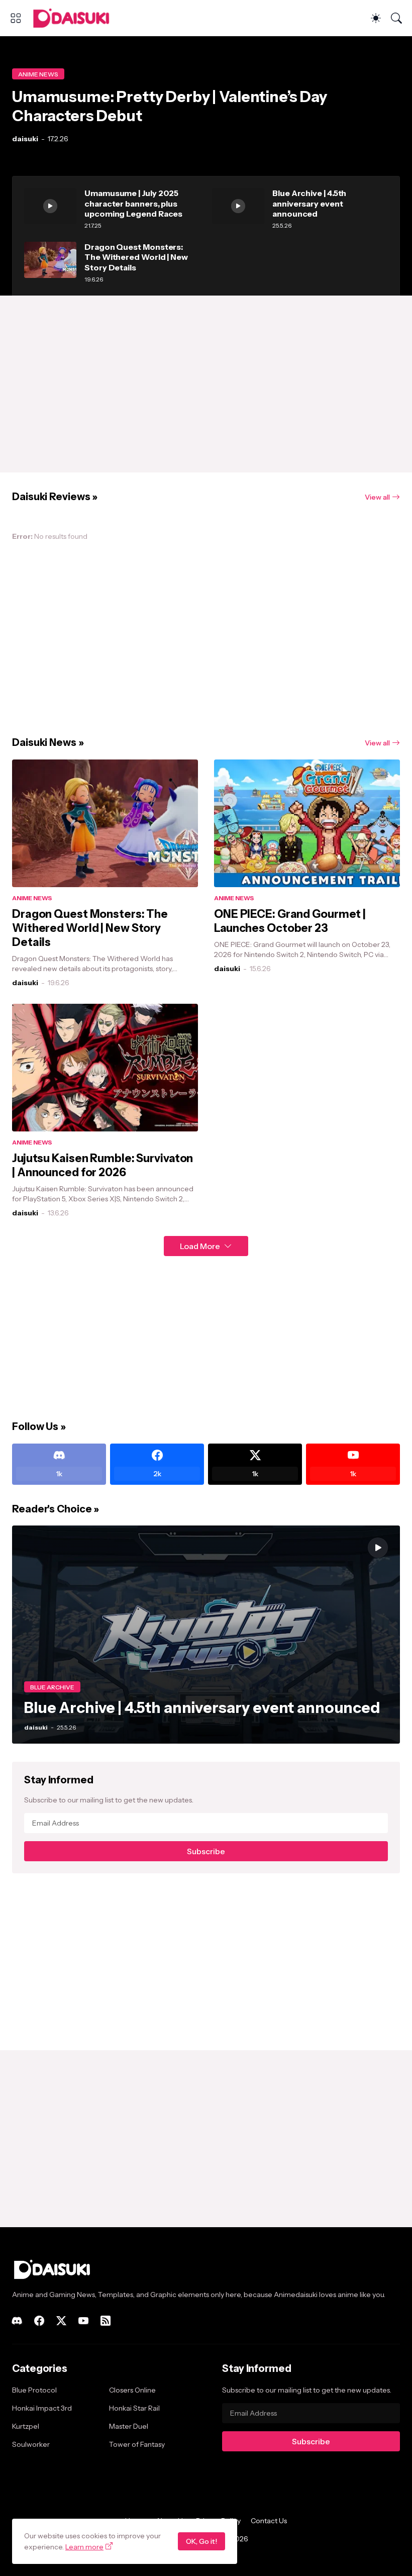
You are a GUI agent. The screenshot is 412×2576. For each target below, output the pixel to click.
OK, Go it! (201, 2541)
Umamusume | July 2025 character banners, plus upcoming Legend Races (133, 203)
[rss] (106, 2321)
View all (377, 497)
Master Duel (129, 2426)
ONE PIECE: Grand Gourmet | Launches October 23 (290, 921)
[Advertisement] (206, 384)
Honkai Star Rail (134, 2408)
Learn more (84, 2547)
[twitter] (61, 2321)
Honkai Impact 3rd (42, 2408)
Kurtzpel (26, 2426)
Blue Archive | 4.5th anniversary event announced (309, 203)
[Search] (396, 18)
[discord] (17, 2321)
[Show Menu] (16, 18)
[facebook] (39, 2321)
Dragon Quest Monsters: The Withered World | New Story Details (136, 257)
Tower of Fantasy (137, 2444)
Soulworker (31, 2444)
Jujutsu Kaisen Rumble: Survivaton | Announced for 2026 (102, 1165)
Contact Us (269, 2521)
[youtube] (83, 2321)
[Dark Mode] (376, 18)
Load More (200, 1246)
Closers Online (132, 2390)
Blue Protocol (34, 2390)
